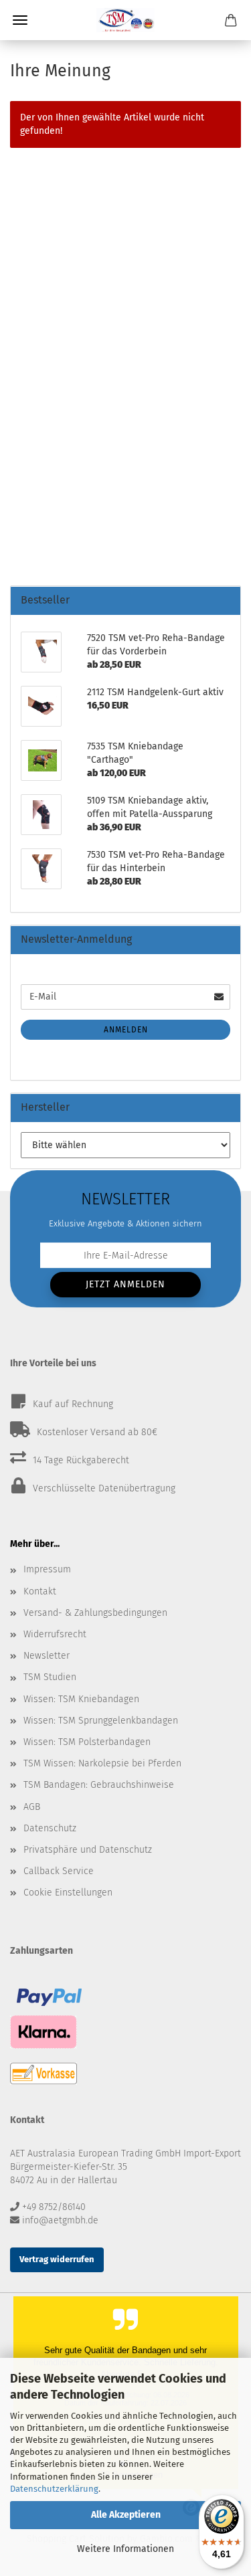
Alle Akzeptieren (126, 2515)
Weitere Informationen (125, 2549)
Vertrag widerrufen (57, 2259)
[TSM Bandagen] (126, 20)
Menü (20, 20)
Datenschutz (50, 1828)
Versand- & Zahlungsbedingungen (95, 1613)
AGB (32, 1807)
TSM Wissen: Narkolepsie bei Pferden (102, 1763)
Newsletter (47, 1656)
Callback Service (59, 1871)
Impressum (47, 1569)
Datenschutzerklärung (54, 2489)
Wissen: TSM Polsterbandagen (87, 1742)
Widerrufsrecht (55, 1634)
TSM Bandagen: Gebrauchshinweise (99, 1785)
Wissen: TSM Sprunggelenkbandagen (101, 1721)
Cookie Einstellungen (68, 1893)
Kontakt (40, 1591)
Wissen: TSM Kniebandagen (81, 1699)
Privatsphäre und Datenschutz (88, 1850)
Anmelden (126, 1030)
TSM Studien (50, 1677)
